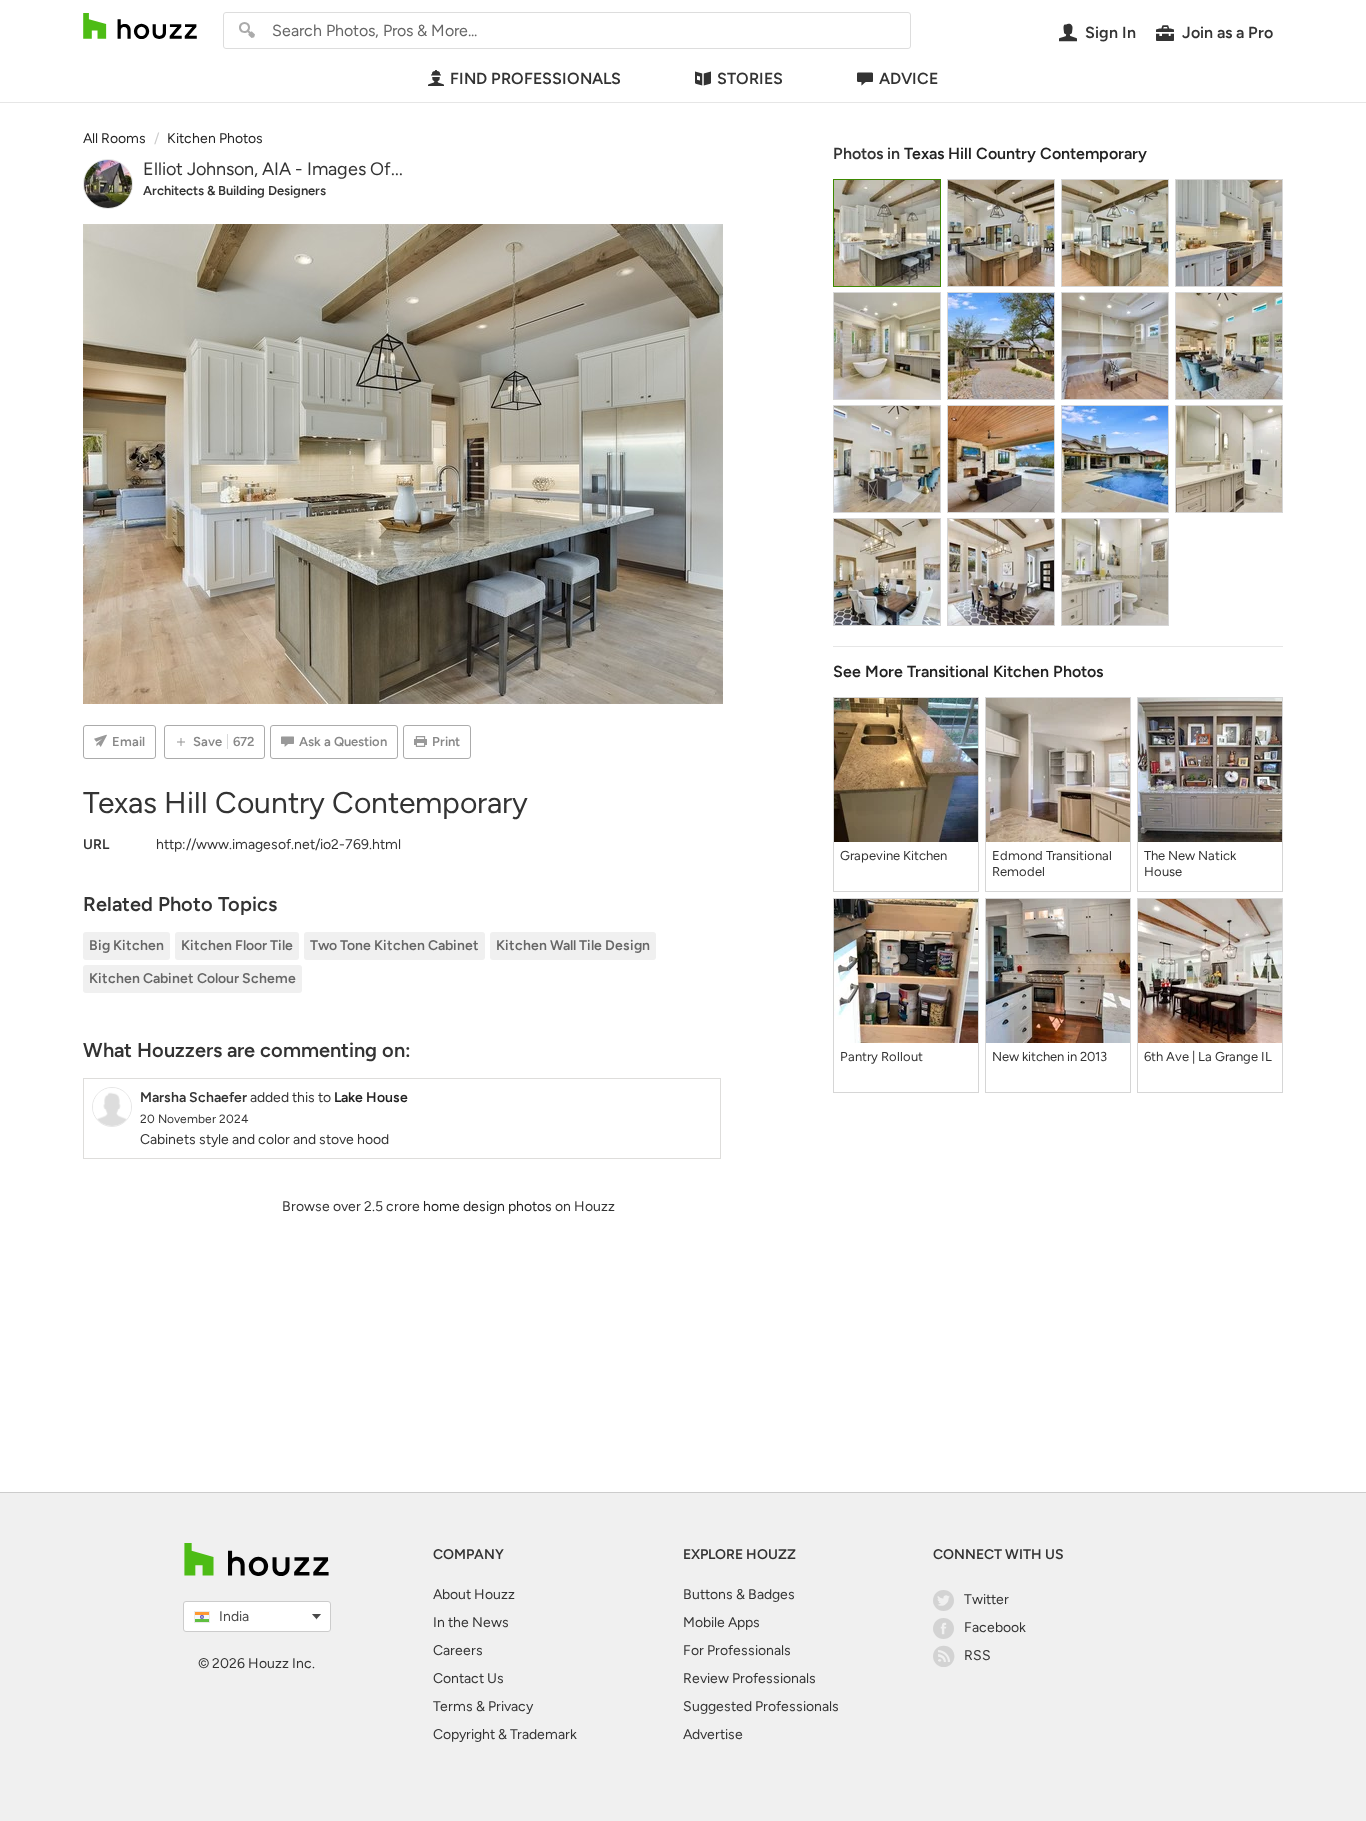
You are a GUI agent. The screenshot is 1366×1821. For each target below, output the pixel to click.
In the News (471, 1622)
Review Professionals (749, 1678)
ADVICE (908, 78)
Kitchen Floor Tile (237, 945)
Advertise (713, 1734)
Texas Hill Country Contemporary (1025, 153)
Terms (453, 1706)
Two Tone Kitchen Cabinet (394, 945)
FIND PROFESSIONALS (535, 78)
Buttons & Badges (739, 1594)
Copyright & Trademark (505, 1734)
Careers (458, 1650)
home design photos (487, 1206)
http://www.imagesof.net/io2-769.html (278, 844)
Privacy (510, 1706)
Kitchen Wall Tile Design (573, 945)
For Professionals (737, 1650)
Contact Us (468, 1678)
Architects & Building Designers (234, 190)
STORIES (750, 78)
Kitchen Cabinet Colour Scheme (192, 978)
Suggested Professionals (761, 1706)
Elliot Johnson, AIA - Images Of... (273, 169)
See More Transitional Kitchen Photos (968, 671)
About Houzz (474, 1594)
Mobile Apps (721, 1622)
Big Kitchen (126, 945)
